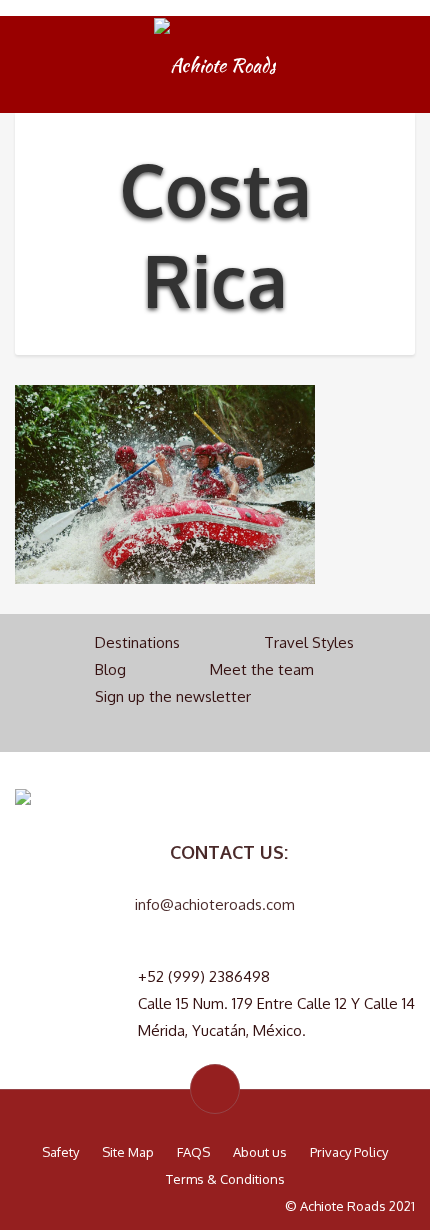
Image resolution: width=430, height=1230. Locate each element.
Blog (110, 669)
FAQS (193, 1152)
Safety (60, 1152)
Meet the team (262, 669)
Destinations (137, 642)
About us (260, 1152)
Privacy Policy (349, 1152)
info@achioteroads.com (215, 904)
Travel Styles (309, 642)
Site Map (128, 1152)
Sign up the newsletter (173, 696)
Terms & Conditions (225, 1179)
